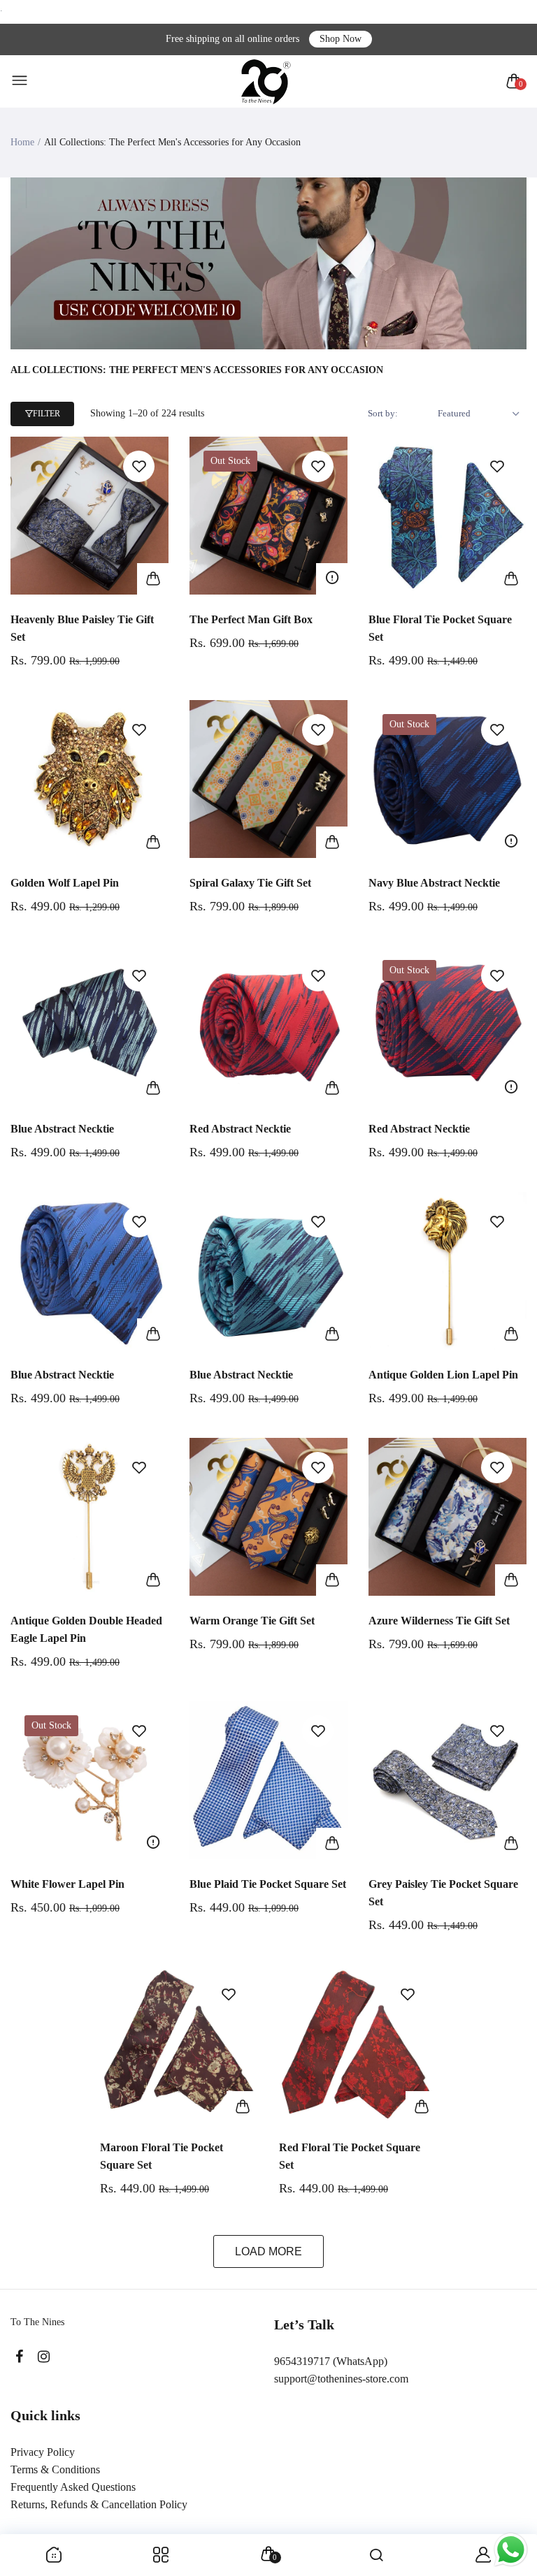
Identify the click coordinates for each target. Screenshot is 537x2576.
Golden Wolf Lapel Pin (65, 883)
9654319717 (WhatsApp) (331, 2361)
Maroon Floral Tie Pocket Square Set (162, 2156)
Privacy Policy (43, 2452)
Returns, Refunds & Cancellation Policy (99, 2504)
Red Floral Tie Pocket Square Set (350, 2156)
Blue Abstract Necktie (62, 1129)
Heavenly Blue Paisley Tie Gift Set (82, 628)
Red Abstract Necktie (240, 1129)
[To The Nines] (265, 81)
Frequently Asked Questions (73, 2487)
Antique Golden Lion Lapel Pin (443, 1375)
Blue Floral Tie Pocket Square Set (440, 628)
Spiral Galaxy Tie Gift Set (250, 883)
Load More (268, 2251)
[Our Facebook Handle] (19, 2357)
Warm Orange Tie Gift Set (252, 1621)
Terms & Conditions (55, 2469)
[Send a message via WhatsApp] (511, 2550)
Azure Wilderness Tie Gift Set (439, 1621)
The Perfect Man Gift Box (251, 619)
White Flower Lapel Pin (67, 1884)
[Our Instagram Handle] (44, 2357)
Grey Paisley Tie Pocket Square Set (443, 1893)
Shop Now (341, 39)
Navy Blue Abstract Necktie (434, 883)
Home (22, 142)
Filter (46, 414)
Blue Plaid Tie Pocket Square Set (268, 1884)
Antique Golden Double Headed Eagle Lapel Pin (86, 1629)
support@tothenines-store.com (341, 2379)
